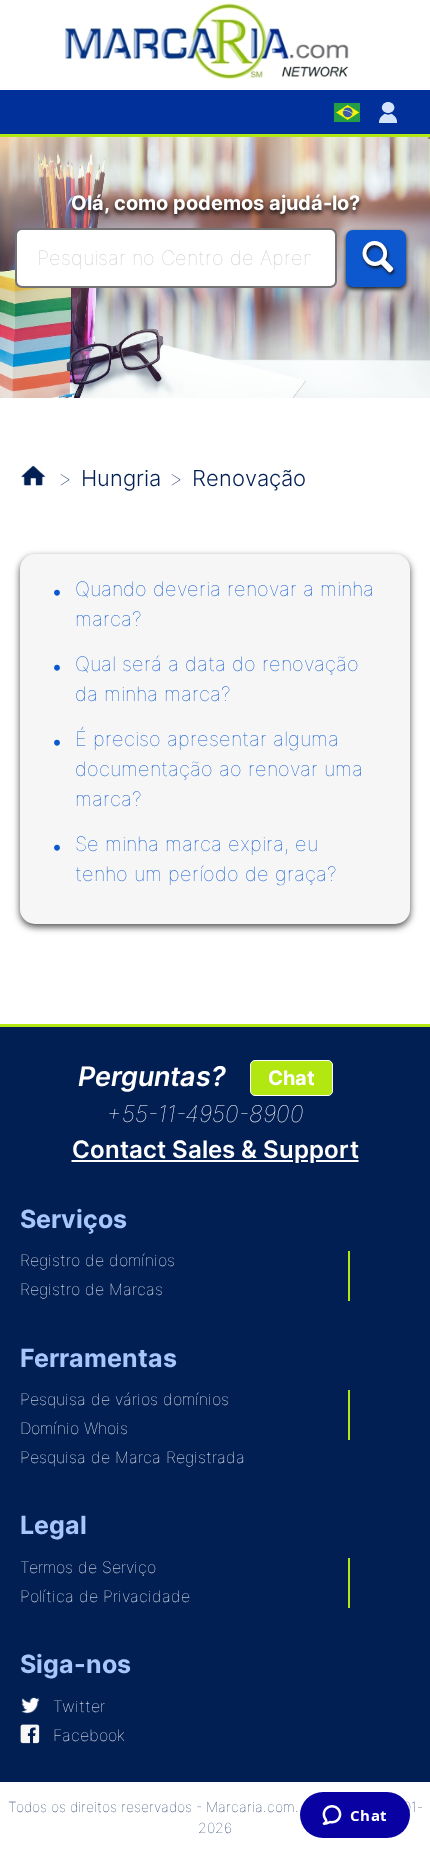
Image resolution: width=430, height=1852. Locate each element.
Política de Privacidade (105, 1596)
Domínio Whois (74, 1428)
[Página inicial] (215, 40)
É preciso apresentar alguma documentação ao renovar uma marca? (219, 769)
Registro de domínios (97, 1260)
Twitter (79, 1706)
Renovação (249, 478)
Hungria (121, 478)
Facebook (89, 1735)
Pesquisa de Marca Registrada (132, 1457)
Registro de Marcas (91, 1289)
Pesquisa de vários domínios (124, 1399)
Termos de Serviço (88, 1567)
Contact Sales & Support (215, 1149)
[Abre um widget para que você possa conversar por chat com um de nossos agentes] (354, 1817)
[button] (392, 112)
